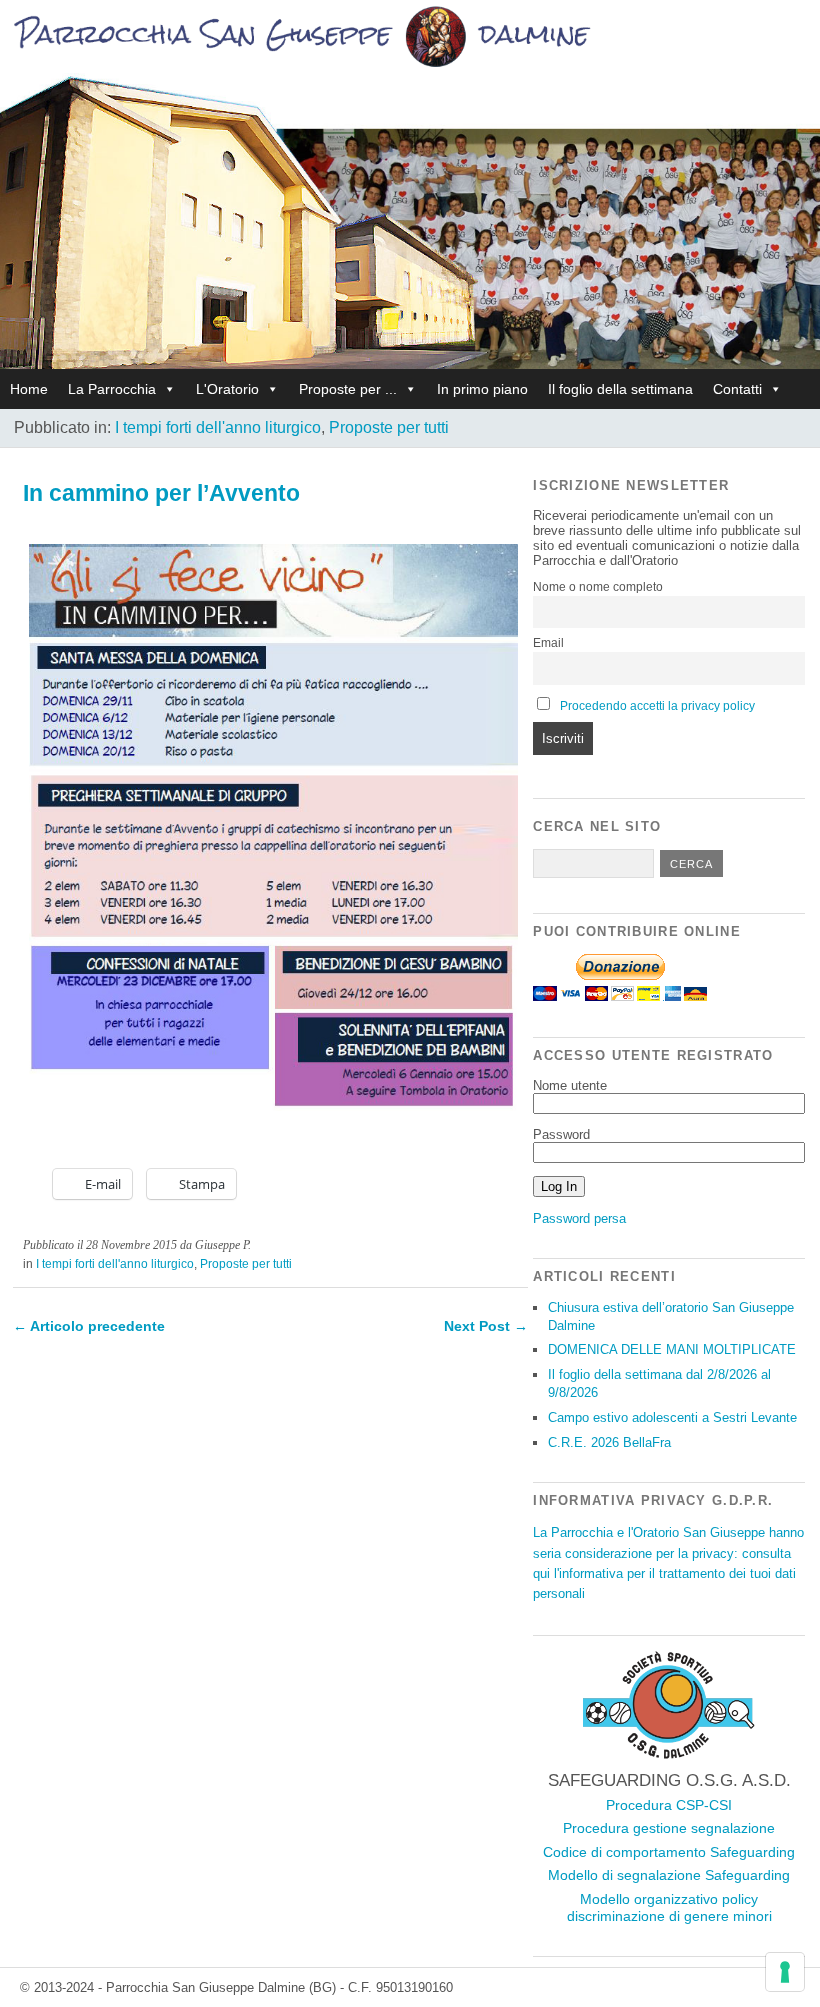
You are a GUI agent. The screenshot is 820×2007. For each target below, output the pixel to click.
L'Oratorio (227, 389)
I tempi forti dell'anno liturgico (218, 427)
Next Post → (486, 1326)
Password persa (579, 1218)
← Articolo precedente (89, 1326)
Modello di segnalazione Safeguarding (669, 1875)
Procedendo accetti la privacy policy (657, 706)
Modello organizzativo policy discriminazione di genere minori (669, 1908)
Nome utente (570, 1085)
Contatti (737, 389)
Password (561, 1134)
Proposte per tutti (389, 427)
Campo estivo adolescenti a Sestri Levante (672, 1417)
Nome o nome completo (598, 587)
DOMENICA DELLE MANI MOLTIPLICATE (672, 1349)
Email (548, 643)
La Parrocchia (112, 389)
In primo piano (482, 389)
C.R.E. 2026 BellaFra (609, 1442)
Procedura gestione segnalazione (669, 1828)
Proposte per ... (348, 389)
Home (29, 389)
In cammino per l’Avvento (161, 493)
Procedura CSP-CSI (669, 1805)
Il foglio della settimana (620, 389)
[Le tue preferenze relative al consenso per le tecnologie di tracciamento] (785, 1972)
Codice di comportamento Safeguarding (669, 1852)
